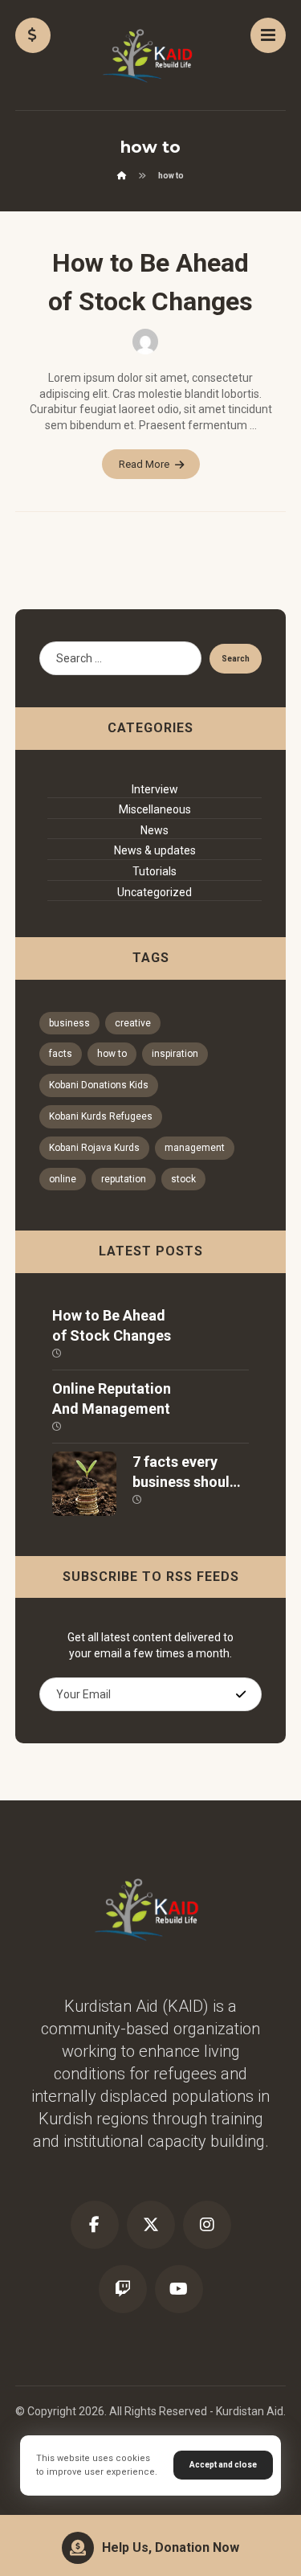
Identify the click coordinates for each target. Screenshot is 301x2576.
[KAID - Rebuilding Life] (151, 56)
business (69, 1023)
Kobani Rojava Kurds (94, 1148)
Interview (155, 789)
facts (61, 1054)
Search (236, 659)
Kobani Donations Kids (99, 1085)
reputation (124, 1179)
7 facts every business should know (185, 1482)
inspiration (175, 1054)
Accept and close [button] (223, 2465)
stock (183, 1179)
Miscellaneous (155, 809)
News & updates (155, 850)
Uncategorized (155, 892)
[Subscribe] (241, 1694)
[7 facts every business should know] (84, 1484)
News (155, 830)
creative (133, 1023)
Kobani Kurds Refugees (101, 1116)
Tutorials (155, 871)
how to (112, 1054)
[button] (268, 35)
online (63, 1179)
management (195, 1148)
